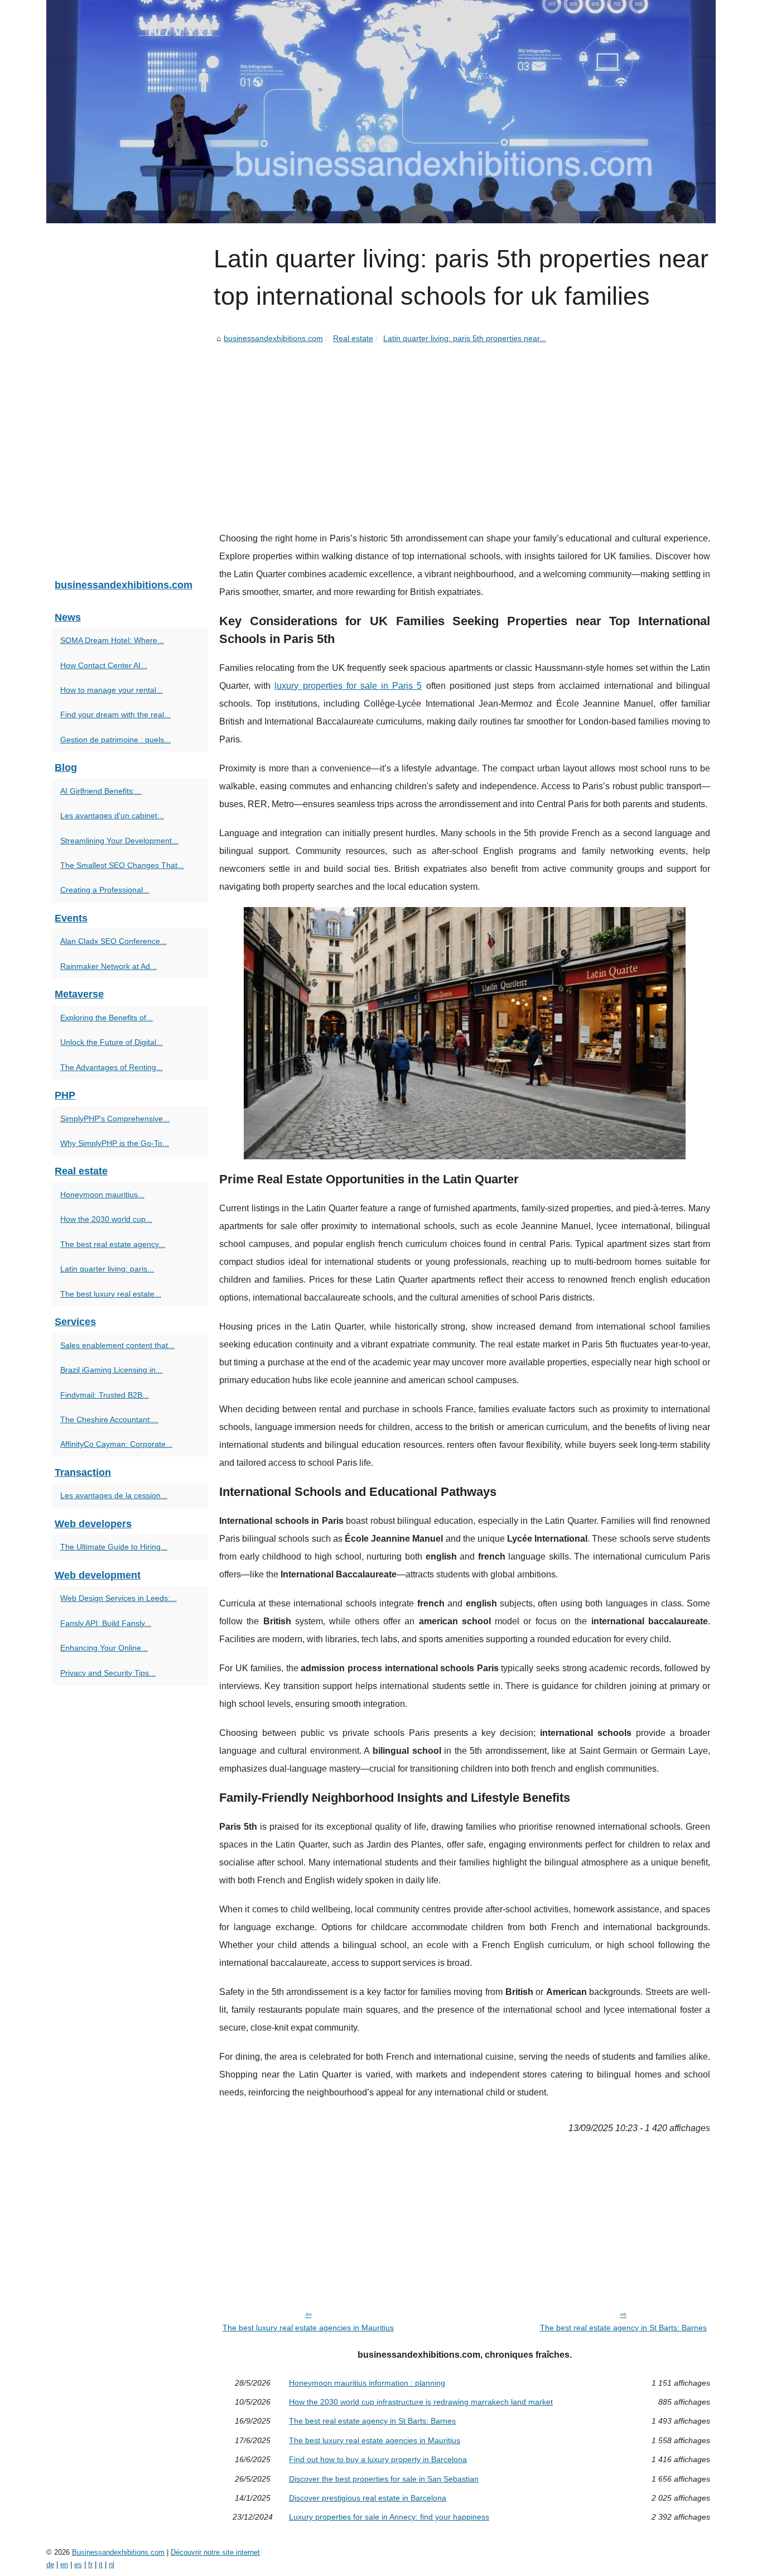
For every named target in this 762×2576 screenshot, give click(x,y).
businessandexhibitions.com (273, 338)
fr (90, 2565)
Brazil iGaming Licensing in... (111, 1370)
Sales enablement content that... (117, 1345)
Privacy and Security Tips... (108, 1673)
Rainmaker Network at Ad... (108, 966)
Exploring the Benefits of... (107, 1018)
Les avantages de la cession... (114, 1495)
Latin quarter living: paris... (107, 1269)
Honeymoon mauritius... (102, 1195)
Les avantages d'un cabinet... (112, 816)
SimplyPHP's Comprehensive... (115, 1119)
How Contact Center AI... (104, 665)
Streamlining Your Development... (119, 841)
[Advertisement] (465, 429)
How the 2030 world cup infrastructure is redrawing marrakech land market (421, 2402)
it (101, 2565)
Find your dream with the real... (115, 714)
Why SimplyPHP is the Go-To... (115, 1143)
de (50, 2565)
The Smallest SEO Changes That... (122, 865)
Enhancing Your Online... (104, 1648)
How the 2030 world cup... (106, 1219)
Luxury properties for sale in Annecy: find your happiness (389, 2517)
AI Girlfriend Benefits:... (101, 791)
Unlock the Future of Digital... (112, 1042)
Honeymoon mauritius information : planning (367, 2383)
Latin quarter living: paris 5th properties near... (465, 338)
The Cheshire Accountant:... (109, 1419)
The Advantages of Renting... (112, 1067)
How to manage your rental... (112, 690)
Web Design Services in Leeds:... (119, 1598)
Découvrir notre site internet (215, 2552)
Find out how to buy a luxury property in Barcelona (378, 2459)
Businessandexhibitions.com (118, 2552)
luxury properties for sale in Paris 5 (348, 686)
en (64, 2565)
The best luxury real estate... (111, 1294)
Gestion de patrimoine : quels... (115, 740)
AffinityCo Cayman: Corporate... (116, 1444)
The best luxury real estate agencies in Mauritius (308, 2328)
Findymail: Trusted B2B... (105, 1395)
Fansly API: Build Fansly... (106, 1623)
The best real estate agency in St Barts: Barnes (623, 2328)
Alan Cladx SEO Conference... (114, 941)
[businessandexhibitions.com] (381, 112)
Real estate (353, 338)
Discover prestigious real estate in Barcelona (368, 2498)
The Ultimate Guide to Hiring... (114, 1547)
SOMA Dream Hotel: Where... (112, 640)
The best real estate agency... (113, 1244)
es (78, 2565)
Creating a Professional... (105, 890)
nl (112, 2565)
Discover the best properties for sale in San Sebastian (384, 2479)
